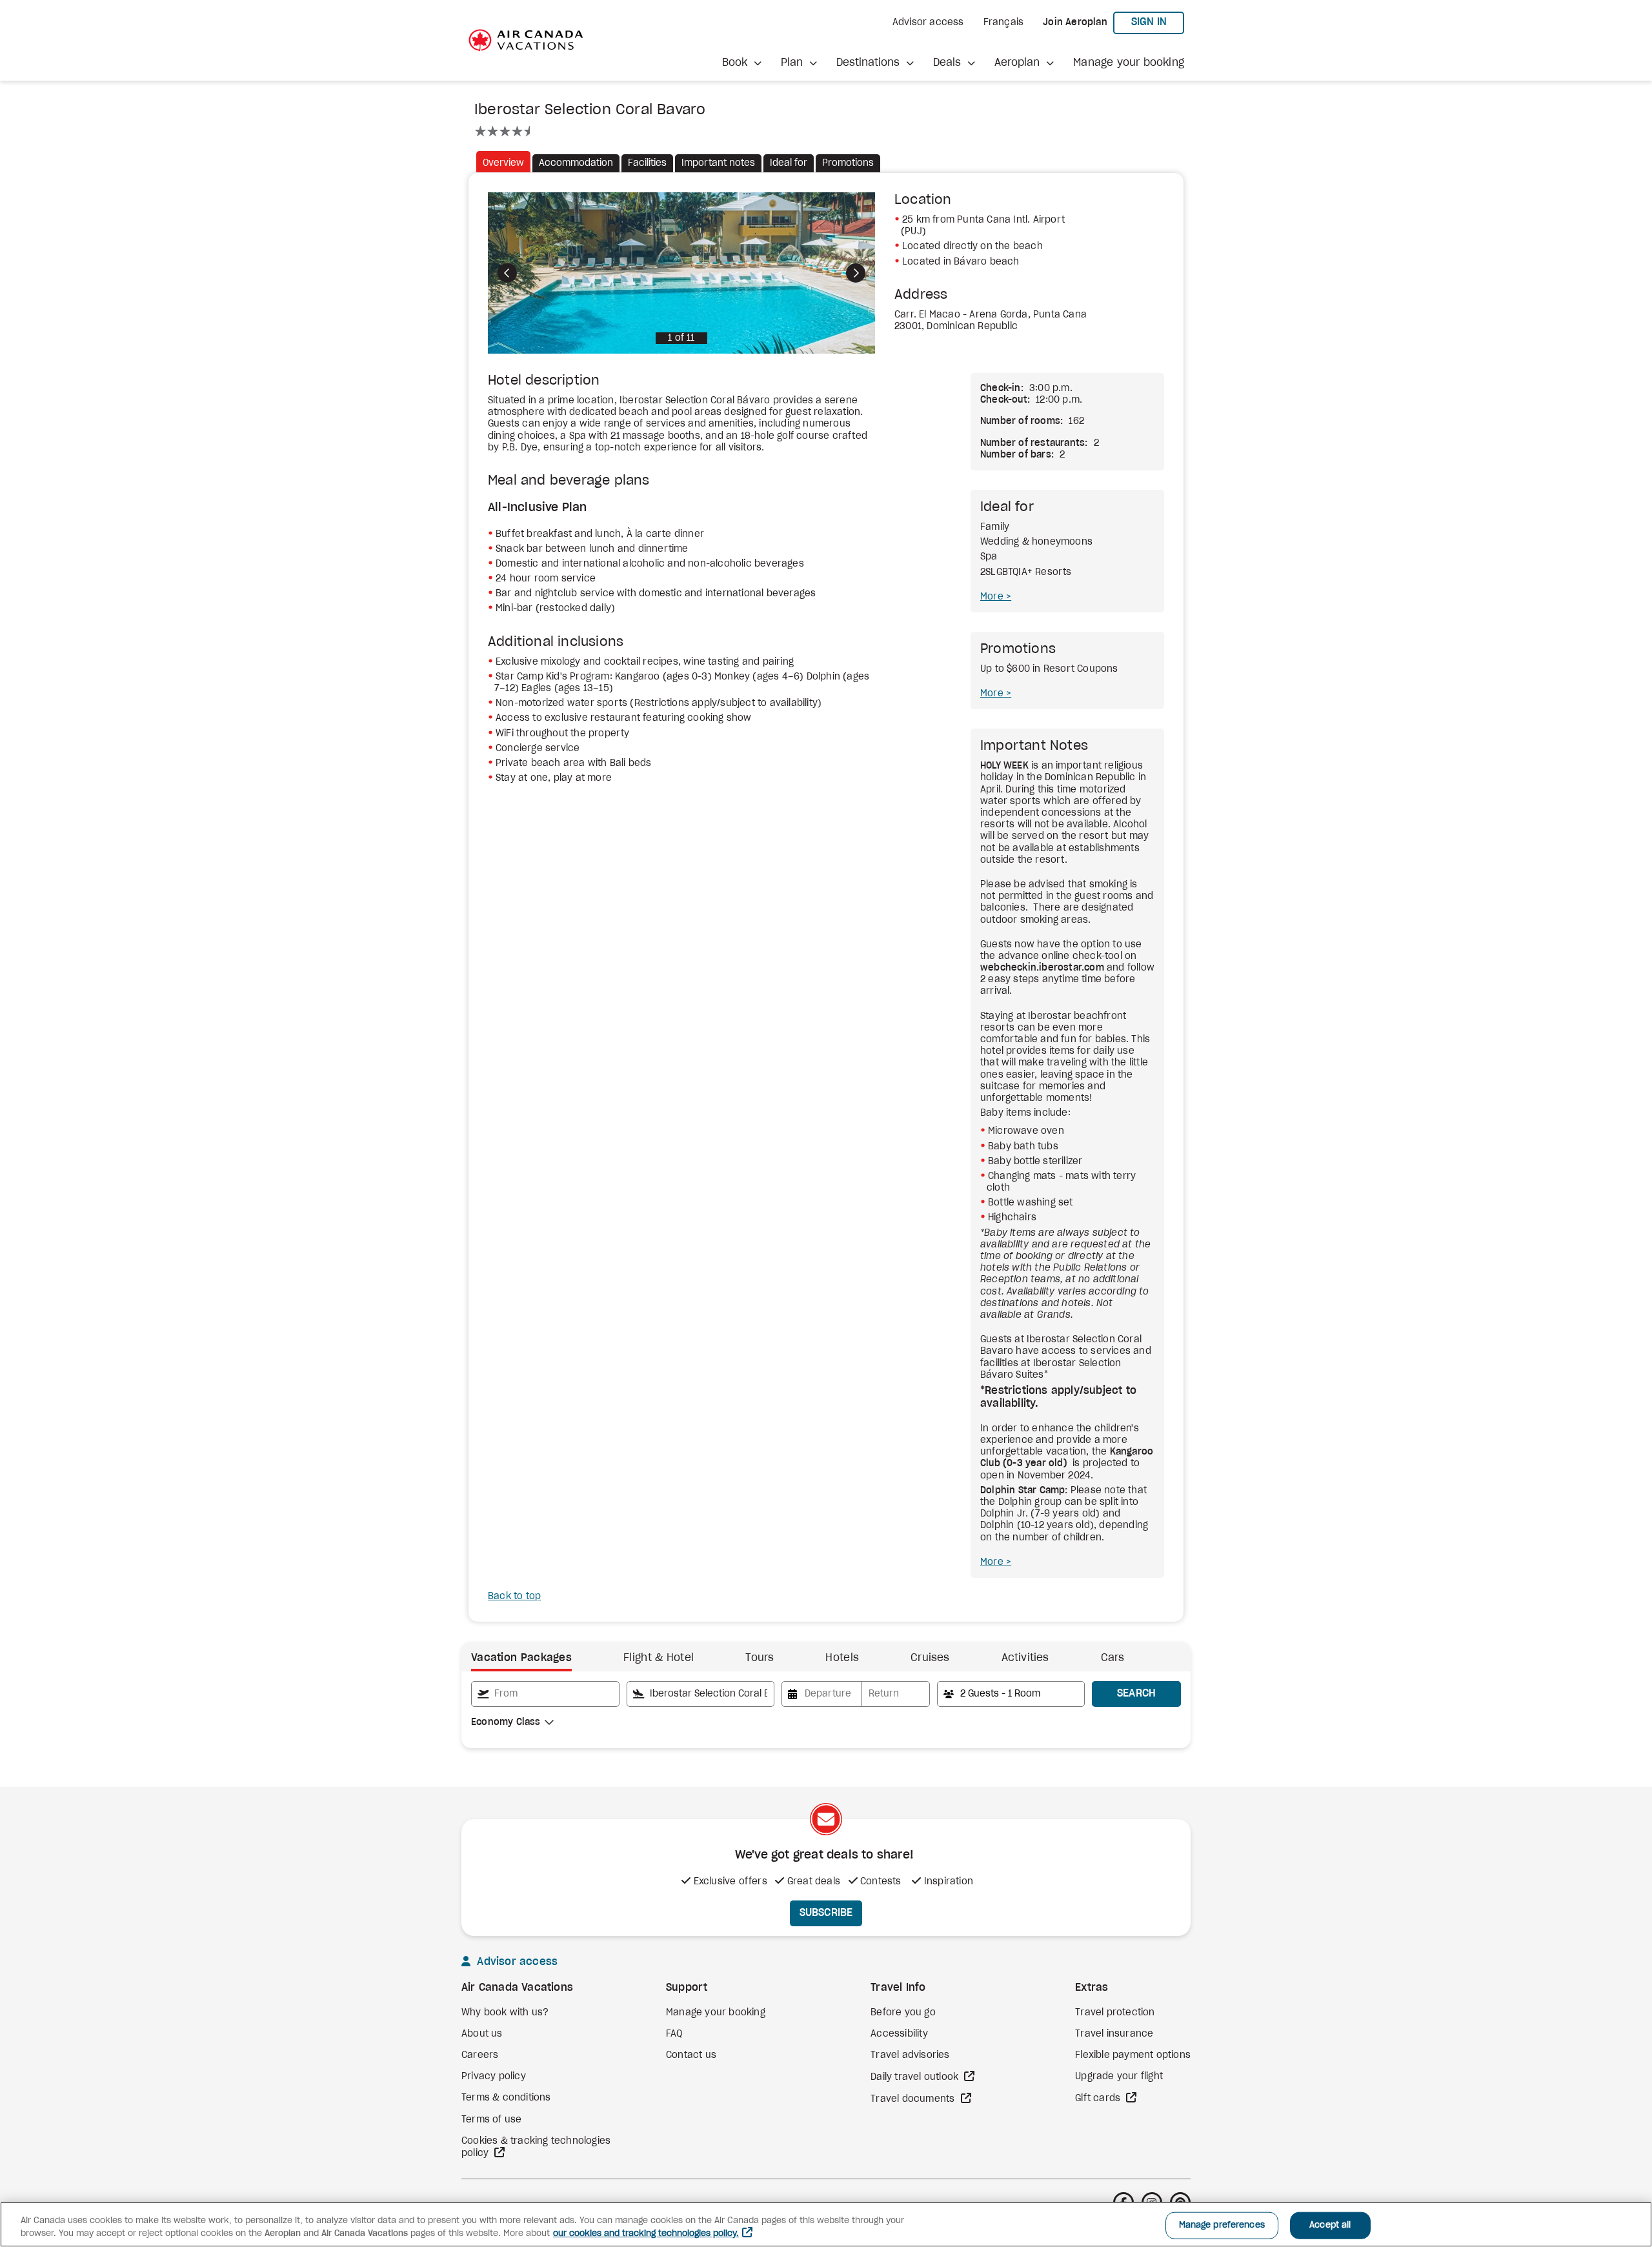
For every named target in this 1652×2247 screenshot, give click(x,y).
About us (482, 2034)
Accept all (1330, 2225)
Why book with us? (505, 2013)
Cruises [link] (930, 1658)
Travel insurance (1114, 2034)
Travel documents (914, 2099)
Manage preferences (1222, 2225)
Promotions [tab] (848, 163)
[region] (826, 2224)
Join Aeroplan (1075, 23)
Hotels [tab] (842, 1658)
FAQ (674, 2034)
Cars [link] (1113, 1658)
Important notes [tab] (718, 163)
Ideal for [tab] (789, 163)
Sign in (1158, 22)
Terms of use (491, 2120)
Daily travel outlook (916, 2077)
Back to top (514, 1597)
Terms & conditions (506, 2098)
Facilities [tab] (647, 163)
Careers (480, 2055)
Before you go (903, 2013)
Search (1137, 1693)
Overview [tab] (503, 163)
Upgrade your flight (1119, 2077)
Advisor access (928, 23)
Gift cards (1099, 2099)
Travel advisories (910, 2055)
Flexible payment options (1133, 2055)
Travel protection (1115, 2013)
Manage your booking (1129, 63)
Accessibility (899, 2034)
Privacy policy (494, 2077)
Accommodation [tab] (576, 163)
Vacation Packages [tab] (521, 1658)
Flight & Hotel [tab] (659, 1658)
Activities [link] (1025, 1658)
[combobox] (545, 1694)
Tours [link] (760, 1658)
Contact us (691, 2055)
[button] (742, 63)
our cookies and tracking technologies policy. (646, 2234)
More (993, 597)
